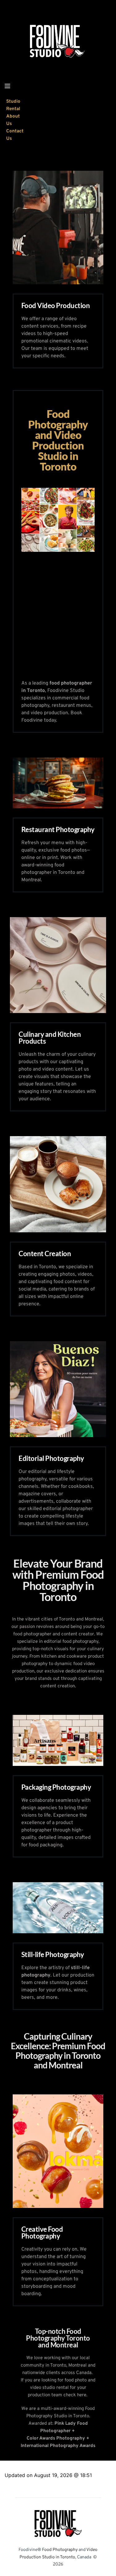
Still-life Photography (53, 1954)
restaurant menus (71, 706)
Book (76, 713)
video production (49, 713)
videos (85, 1274)
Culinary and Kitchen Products (50, 1038)
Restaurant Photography (58, 829)
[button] (7, 86)
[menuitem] (15, 105)
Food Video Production (56, 305)
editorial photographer (68, 1509)
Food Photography (59, 2550)
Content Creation (45, 1254)
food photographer (32, 1634)
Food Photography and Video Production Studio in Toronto (59, 440)
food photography (80, 1642)
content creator (78, 1634)
